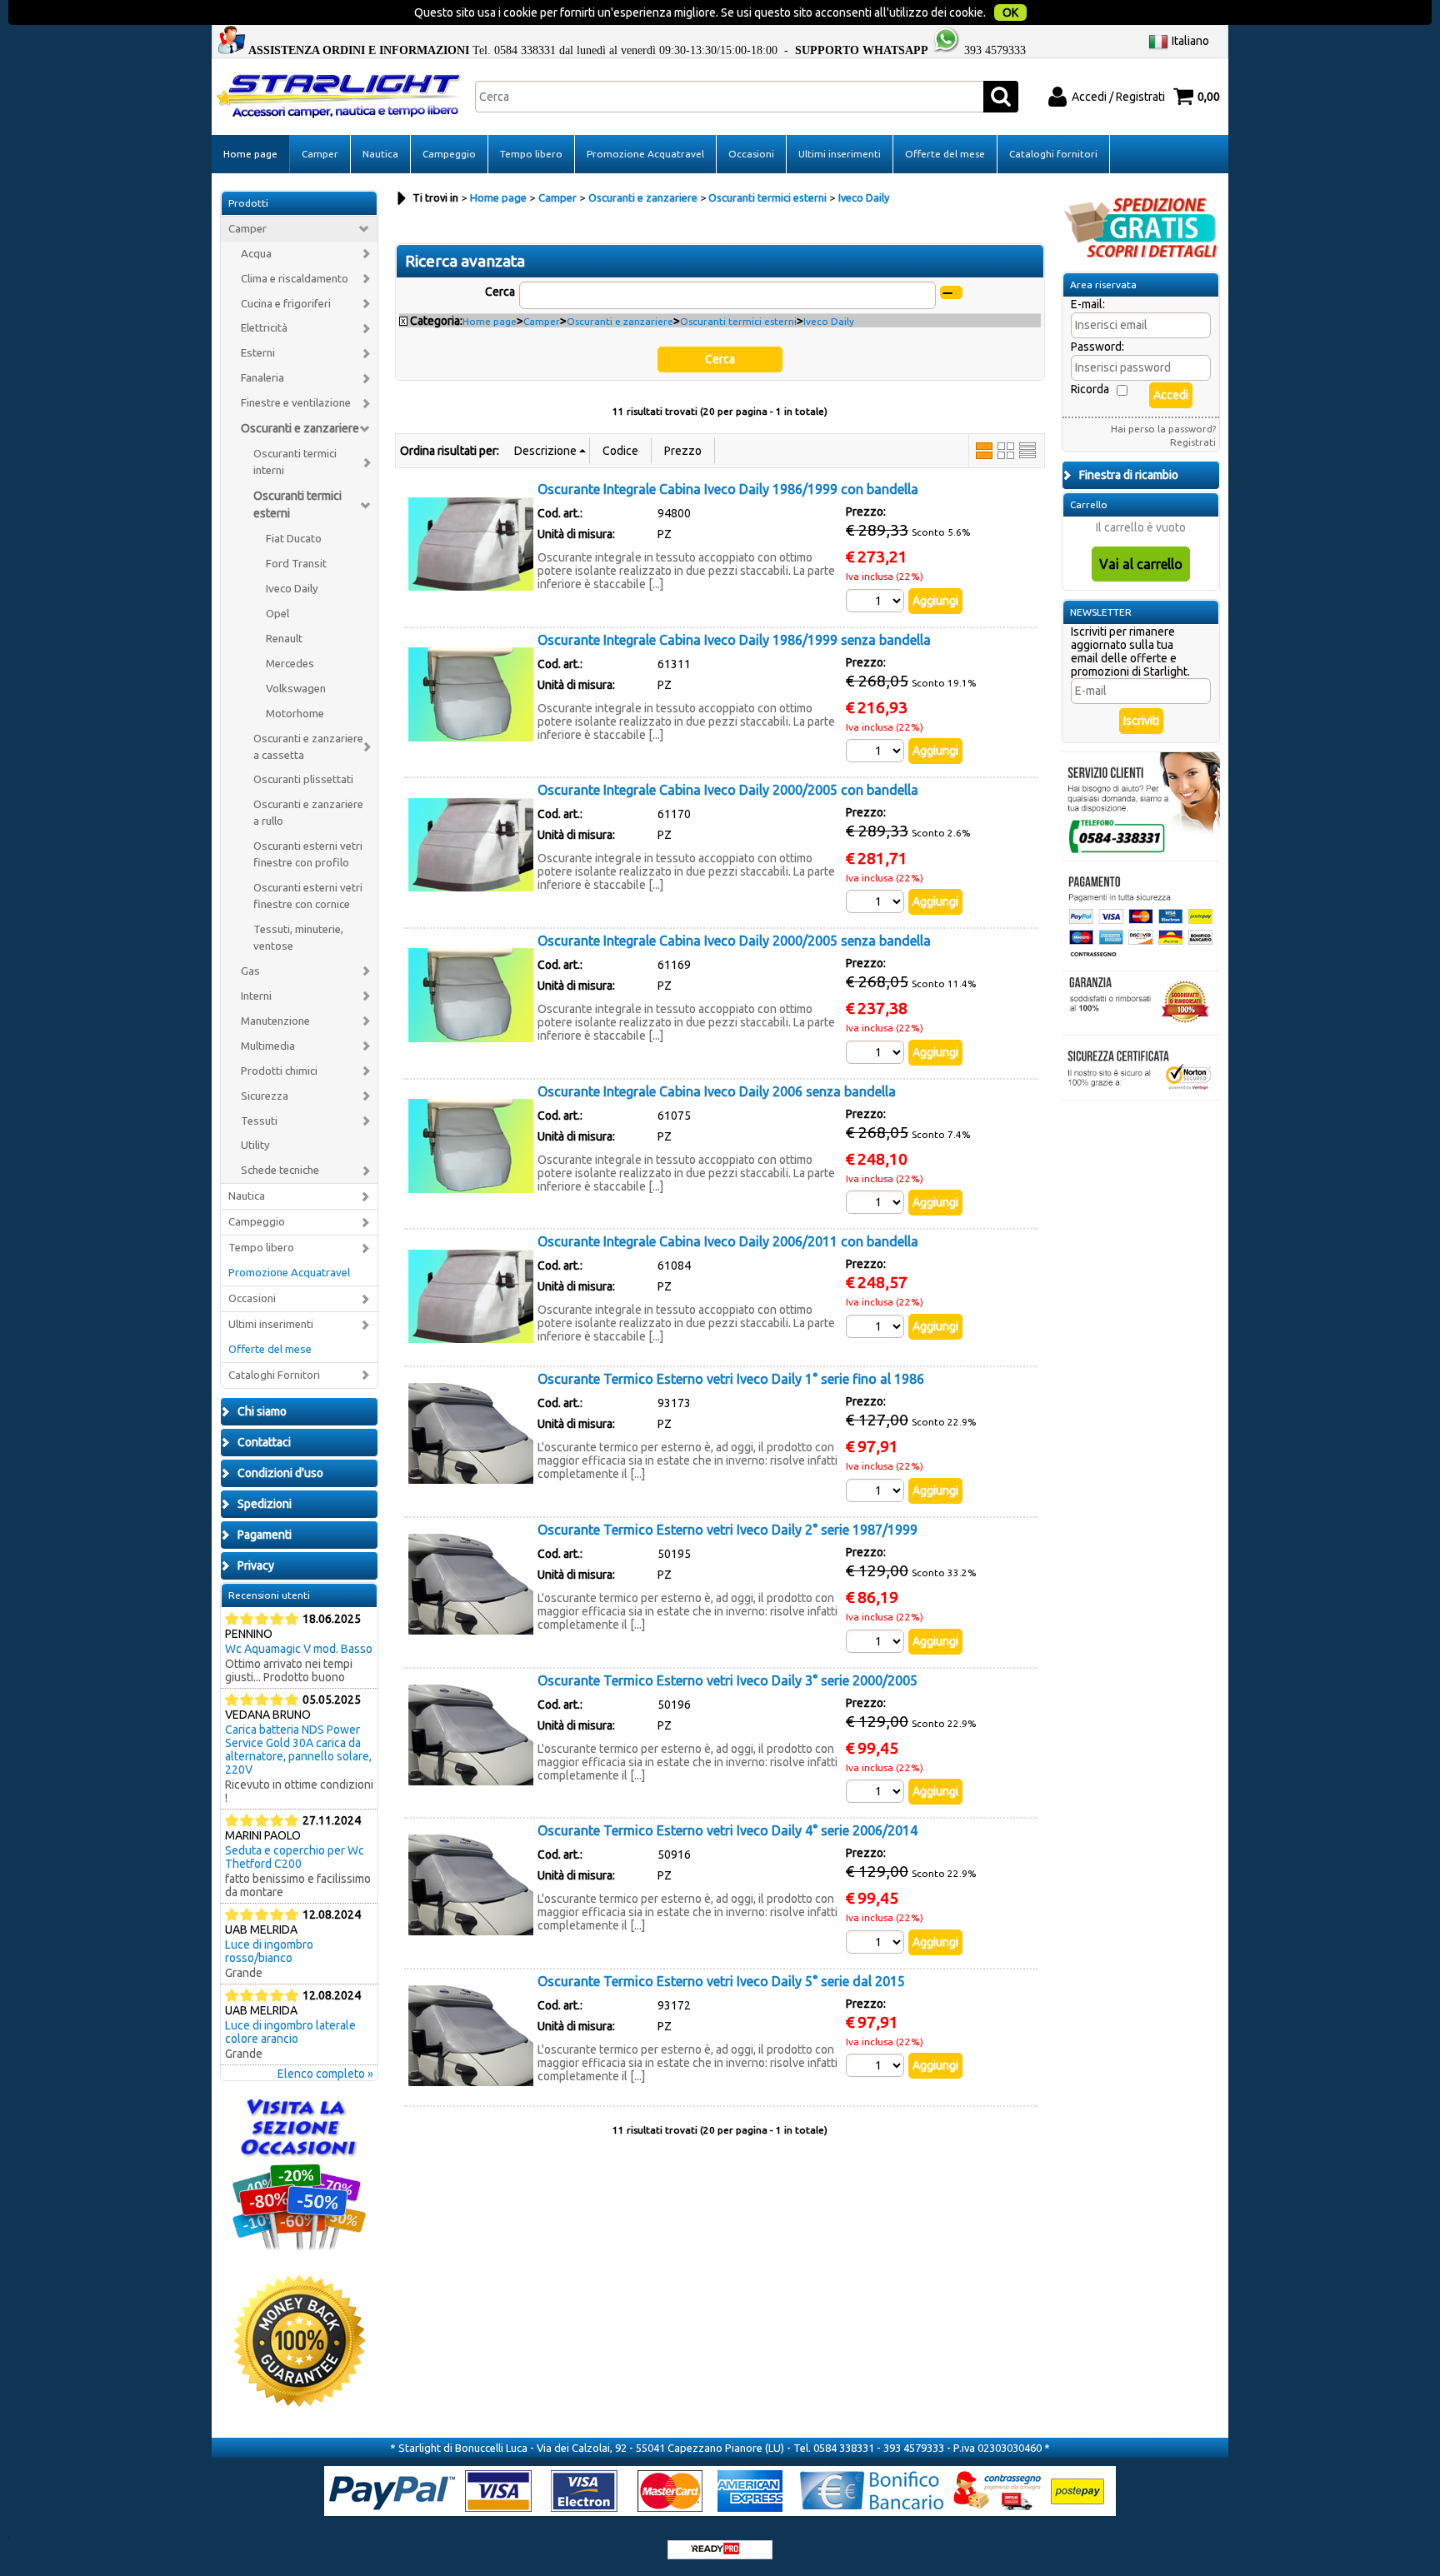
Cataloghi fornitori (1053, 154)
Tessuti (259, 1121)
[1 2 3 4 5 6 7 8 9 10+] (877, 601)
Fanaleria (262, 378)
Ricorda (1090, 389)
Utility (255, 1145)
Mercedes (290, 664)
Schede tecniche (280, 1170)
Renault (284, 639)
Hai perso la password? (1163, 429)
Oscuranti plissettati (303, 779)
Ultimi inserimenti (840, 154)
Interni (256, 996)
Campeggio (449, 154)
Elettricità (264, 328)
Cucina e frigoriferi (286, 304)
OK (1010, 12)
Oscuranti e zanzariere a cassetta (308, 747)
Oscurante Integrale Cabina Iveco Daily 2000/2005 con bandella (728, 790)
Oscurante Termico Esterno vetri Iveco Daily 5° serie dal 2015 (721, 1981)
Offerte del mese (945, 154)
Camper (320, 154)
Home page (250, 154)
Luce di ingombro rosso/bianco (269, 1951)
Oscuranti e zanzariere (300, 428)
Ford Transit (296, 564)
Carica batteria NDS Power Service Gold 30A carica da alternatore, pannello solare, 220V (298, 1750)
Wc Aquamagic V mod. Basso (299, 1649)
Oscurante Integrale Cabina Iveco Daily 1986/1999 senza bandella (734, 640)
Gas (250, 971)
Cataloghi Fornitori (274, 1375)
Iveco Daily (292, 589)
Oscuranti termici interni (295, 462)
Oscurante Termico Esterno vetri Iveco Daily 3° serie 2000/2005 (727, 1680)
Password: (1097, 347)
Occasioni (751, 154)
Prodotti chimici (279, 1071)
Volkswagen (296, 689)
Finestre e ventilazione (296, 403)
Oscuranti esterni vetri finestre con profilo (308, 854)
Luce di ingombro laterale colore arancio (290, 2032)
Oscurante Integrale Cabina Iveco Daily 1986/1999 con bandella (728, 489)
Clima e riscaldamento (295, 279)
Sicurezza (265, 1096)
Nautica (380, 154)
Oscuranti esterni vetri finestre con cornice (308, 896)
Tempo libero (531, 154)
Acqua (256, 254)
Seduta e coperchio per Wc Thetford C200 (295, 1857)
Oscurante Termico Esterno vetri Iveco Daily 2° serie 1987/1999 (727, 1530)
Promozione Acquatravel (645, 154)
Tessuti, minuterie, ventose (298, 938)
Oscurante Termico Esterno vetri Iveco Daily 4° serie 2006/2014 (727, 1830)
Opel (277, 614)
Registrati (1193, 442)
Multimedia (268, 1046)
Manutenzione (275, 1021)
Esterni (258, 353)
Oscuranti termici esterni (297, 504)
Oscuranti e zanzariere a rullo (308, 813)
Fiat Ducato (294, 539)
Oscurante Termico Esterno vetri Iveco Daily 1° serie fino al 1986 (731, 1379)
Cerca (500, 292)
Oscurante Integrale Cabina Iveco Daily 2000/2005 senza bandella (734, 941)
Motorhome (295, 714)
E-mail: (1088, 304)
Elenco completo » (325, 2074)
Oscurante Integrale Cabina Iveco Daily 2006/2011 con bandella (728, 1241)
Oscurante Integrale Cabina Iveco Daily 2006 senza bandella (717, 1091)
